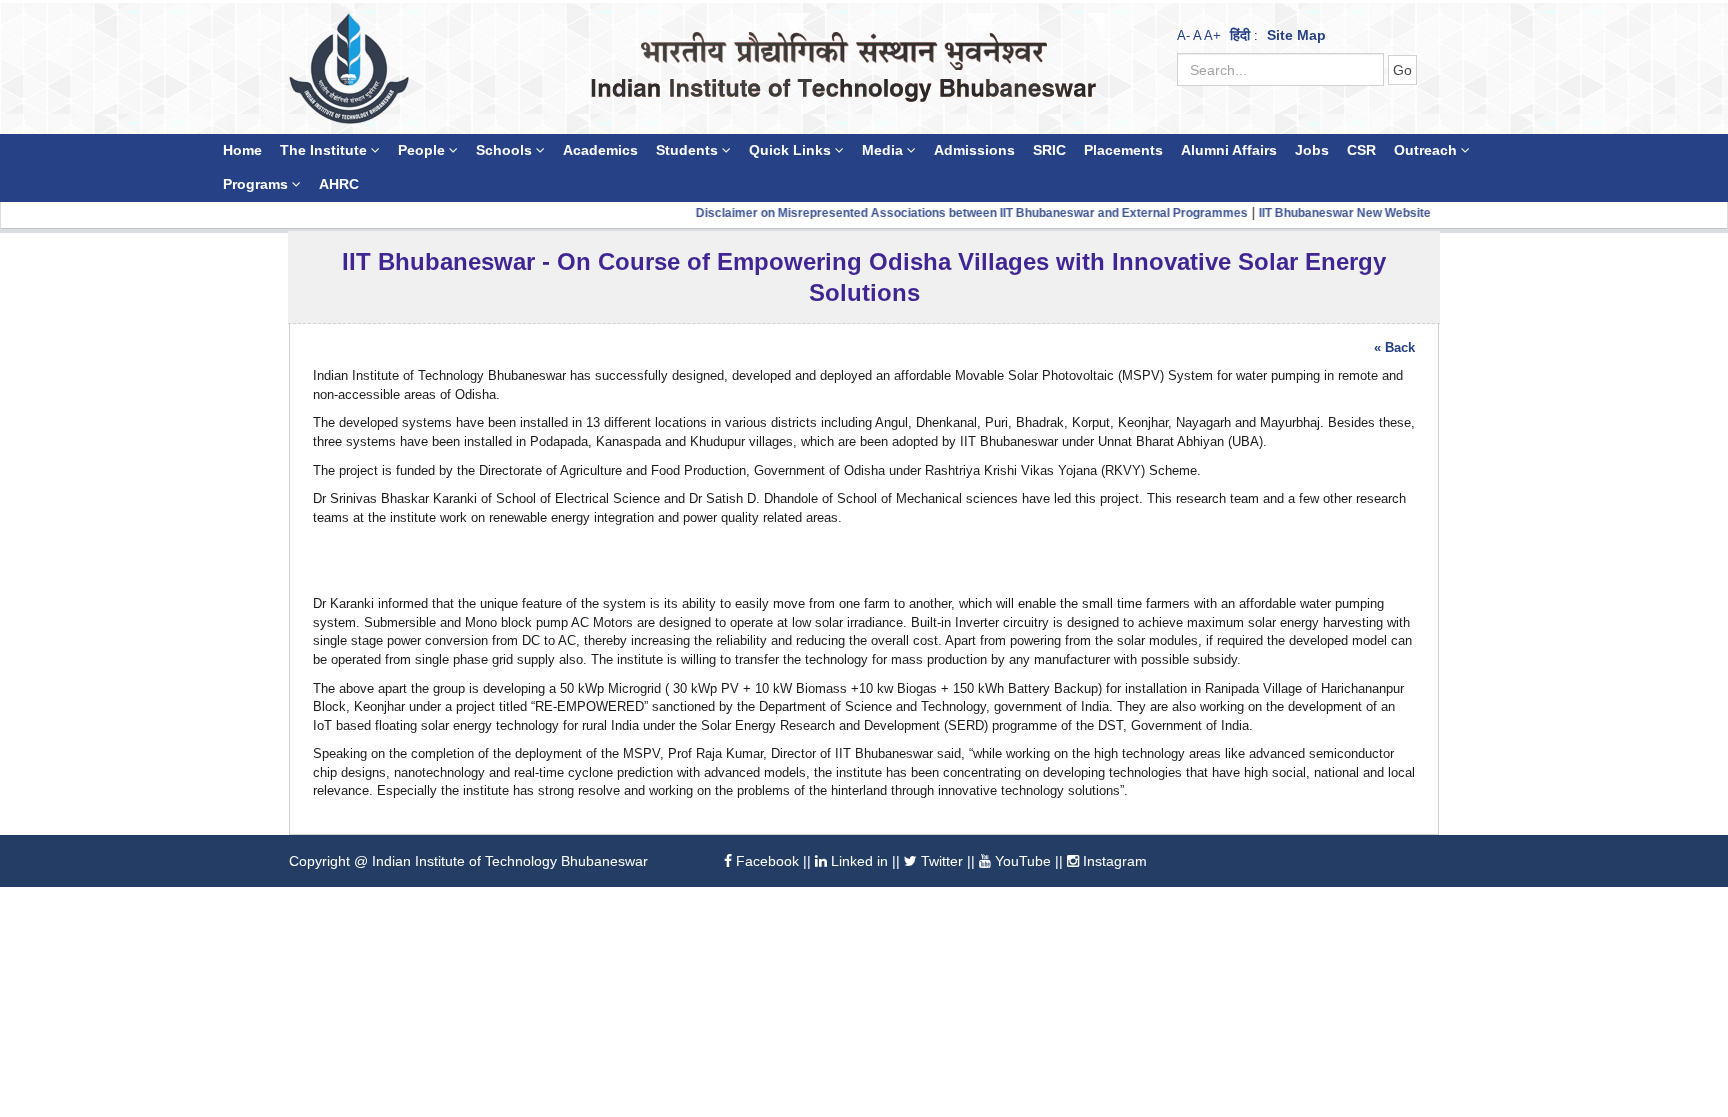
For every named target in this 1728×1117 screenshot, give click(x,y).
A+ (1212, 35)
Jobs (1312, 150)
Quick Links (792, 150)
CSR (1361, 150)
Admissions (974, 150)
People (423, 150)
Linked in (857, 861)
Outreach (1427, 150)
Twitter (940, 861)
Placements (1123, 150)
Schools (506, 150)
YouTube (1021, 861)
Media (884, 150)
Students (689, 150)
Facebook (765, 861)
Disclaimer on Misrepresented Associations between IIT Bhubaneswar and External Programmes (928, 213)
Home (242, 150)
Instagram (1113, 861)
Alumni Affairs (1229, 150)
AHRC (339, 184)
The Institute (325, 150)
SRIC (1049, 150)
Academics (600, 150)
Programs (257, 184)
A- (1183, 35)
